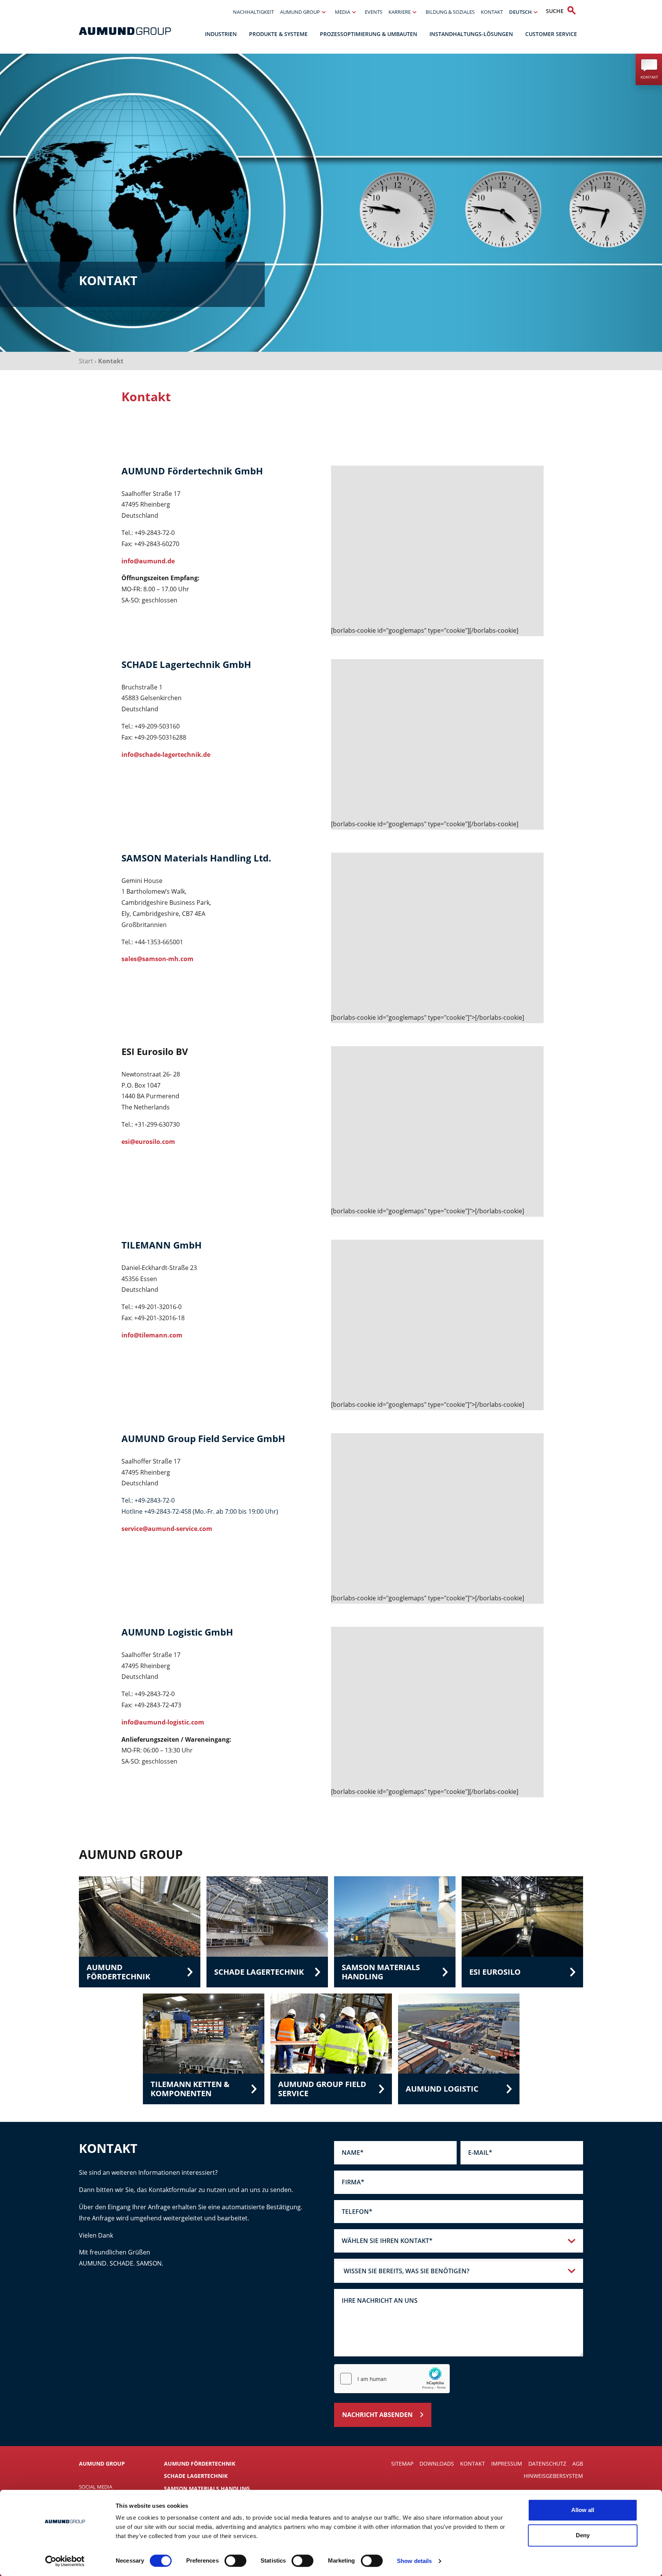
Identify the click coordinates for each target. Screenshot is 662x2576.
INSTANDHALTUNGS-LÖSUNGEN (471, 34)
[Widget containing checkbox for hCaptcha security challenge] (392, 2379)
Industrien (221, 34)
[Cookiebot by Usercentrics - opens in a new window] (65, 2561)
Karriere (400, 12)
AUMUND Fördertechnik (200, 2464)
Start (86, 361)
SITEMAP (402, 2464)
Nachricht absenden (377, 2415)
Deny (583, 2535)
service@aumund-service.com (167, 1529)
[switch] (235, 2561)
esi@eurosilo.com (149, 1142)
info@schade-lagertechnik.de (166, 755)
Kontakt (492, 12)
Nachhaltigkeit (253, 12)
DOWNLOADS (437, 2464)
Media (342, 12)
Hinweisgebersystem (553, 2476)
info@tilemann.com (153, 1335)
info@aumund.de (148, 561)
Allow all (583, 2510)
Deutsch (520, 12)
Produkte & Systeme (278, 34)
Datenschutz (547, 2464)
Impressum (507, 2464)
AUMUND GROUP (300, 12)
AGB (578, 2464)
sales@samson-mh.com (157, 959)
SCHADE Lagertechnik (196, 2476)
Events (374, 12)
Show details (414, 2561)
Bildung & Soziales (450, 12)
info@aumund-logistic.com (163, 1722)
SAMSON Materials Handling (207, 2488)
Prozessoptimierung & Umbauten (369, 34)
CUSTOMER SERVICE (551, 34)
